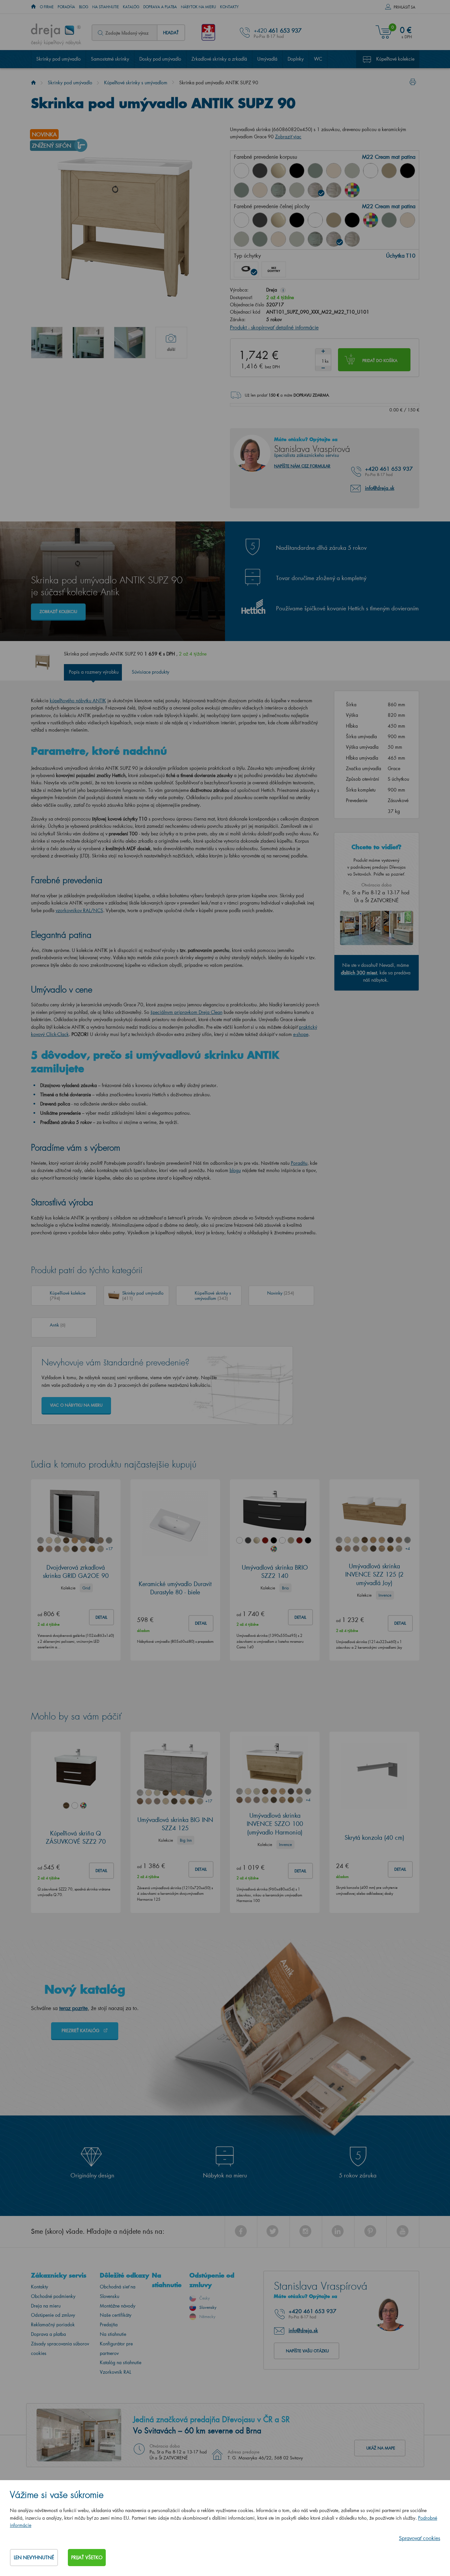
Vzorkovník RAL (115, 2372)
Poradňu (299, 1163)
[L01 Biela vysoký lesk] (241, 171)
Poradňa (66, 7)
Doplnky (296, 59)
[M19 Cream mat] (260, 190)
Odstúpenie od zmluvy (53, 2315)
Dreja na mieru (46, 2306)
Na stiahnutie (106, 7)
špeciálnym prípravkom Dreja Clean (186, 1012)
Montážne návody (118, 2306)
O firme (47, 7)
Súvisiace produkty (151, 672)
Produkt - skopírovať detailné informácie (274, 327)
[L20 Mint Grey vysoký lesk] (352, 171)
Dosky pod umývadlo (160, 59)
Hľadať (171, 32)
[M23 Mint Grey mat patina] (334, 190)
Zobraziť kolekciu (58, 612)
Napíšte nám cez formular (302, 466)
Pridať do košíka (380, 361)
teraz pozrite (73, 2008)
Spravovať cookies (420, 2538)
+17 (109, 1549)
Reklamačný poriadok (53, 2324)
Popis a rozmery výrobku (94, 672)
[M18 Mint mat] (241, 190)
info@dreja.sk (380, 488)
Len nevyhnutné (34, 2557)
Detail (101, 1617)
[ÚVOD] (33, 7)
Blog (84, 7)
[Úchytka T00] (274, 269)
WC (318, 59)
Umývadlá (267, 59)
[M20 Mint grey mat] (297, 190)
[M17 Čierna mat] (408, 171)
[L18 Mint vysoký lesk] (315, 171)
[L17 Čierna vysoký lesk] (297, 171)
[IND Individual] (352, 190)
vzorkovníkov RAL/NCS (79, 910)
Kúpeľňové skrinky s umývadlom (136, 83)
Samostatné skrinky (110, 59)
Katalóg (131, 7)
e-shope (301, 1034)
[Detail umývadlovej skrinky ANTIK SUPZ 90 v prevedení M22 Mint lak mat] (88, 343)
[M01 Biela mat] (371, 171)
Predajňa (109, 2324)
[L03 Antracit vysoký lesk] (260, 171)
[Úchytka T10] (246, 269)
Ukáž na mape (381, 2448)
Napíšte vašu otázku (307, 2351)
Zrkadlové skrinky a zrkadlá (219, 59)
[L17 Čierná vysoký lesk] (297, 220)
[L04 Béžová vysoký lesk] (278, 171)
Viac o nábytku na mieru (76, 1405)
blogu (235, 1170)
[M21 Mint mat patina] (278, 190)
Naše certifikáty (116, 2315)
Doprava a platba (160, 7)
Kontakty (229, 7)
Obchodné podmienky (53, 2296)
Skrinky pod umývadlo (58, 59)
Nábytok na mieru (198, 7)
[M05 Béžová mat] (389, 171)
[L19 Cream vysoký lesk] (334, 171)
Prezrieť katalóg (81, 2030)
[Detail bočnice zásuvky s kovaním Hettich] (130, 343)
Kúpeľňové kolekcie (395, 59)
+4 (408, 1548)
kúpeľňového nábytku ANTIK (78, 700)
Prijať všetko (87, 2557)
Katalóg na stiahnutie (121, 2362)
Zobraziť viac (288, 137)
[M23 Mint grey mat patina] (352, 239)
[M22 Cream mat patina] (315, 190)
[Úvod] (33, 83)
